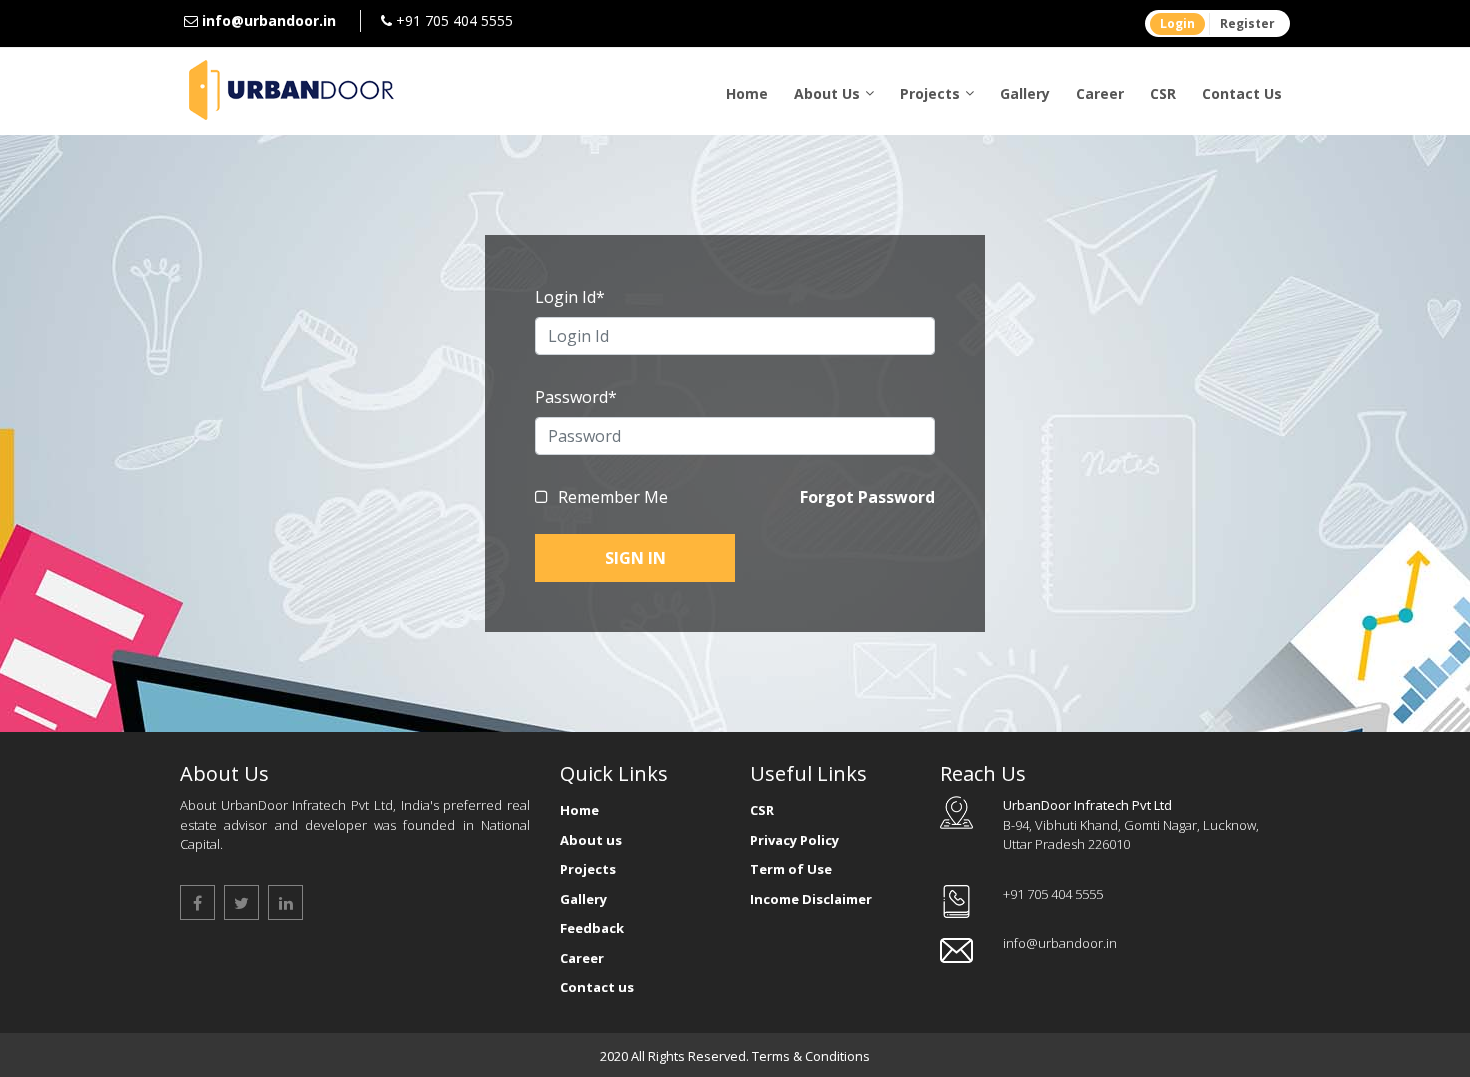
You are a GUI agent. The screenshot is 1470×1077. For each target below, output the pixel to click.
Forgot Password (867, 497)
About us (591, 840)
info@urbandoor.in (269, 20)
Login (1177, 23)
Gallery (1025, 93)
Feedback (592, 928)
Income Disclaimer (811, 899)
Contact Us (1242, 93)
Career (1100, 93)
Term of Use (791, 869)
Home (747, 93)
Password (576, 397)
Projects (930, 93)
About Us (827, 93)
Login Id (570, 297)
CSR (1163, 93)
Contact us (597, 987)
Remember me (613, 497)
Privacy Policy (794, 840)
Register (1247, 23)
